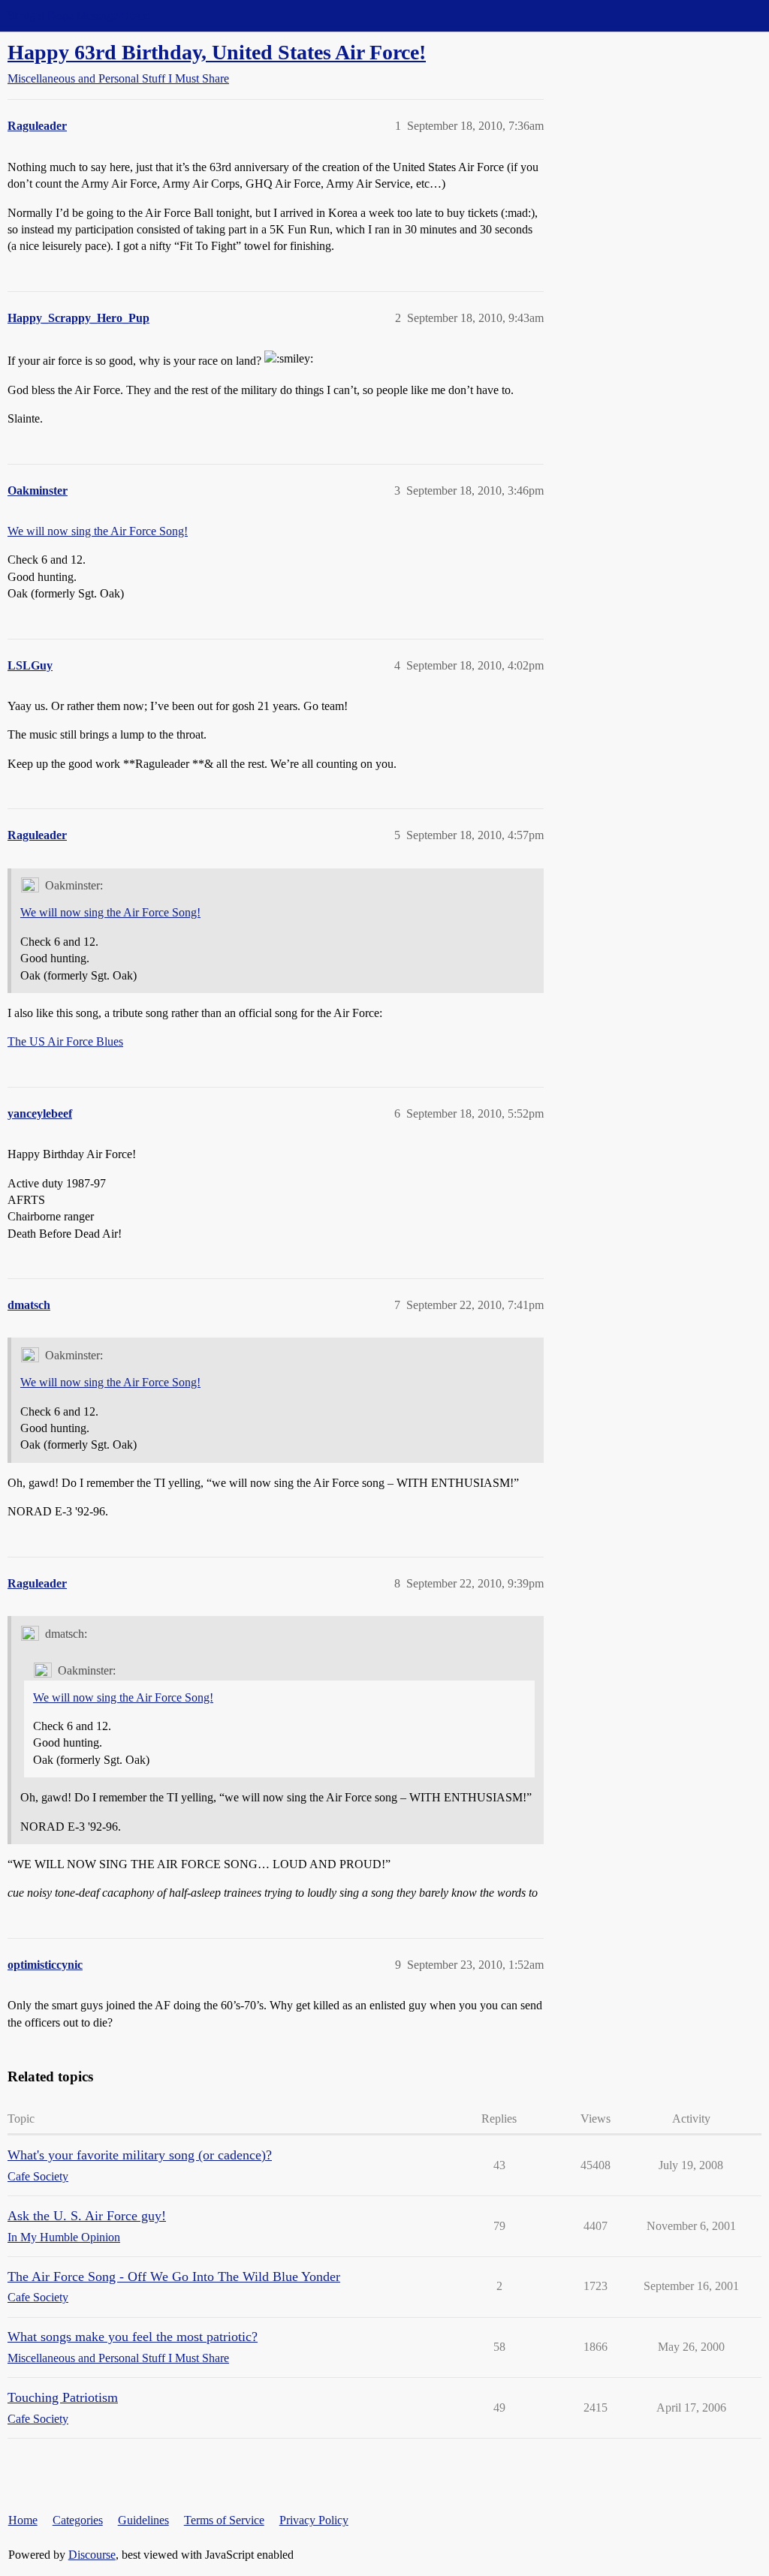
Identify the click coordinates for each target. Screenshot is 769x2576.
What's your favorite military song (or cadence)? (140, 2155)
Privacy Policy (314, 2520)
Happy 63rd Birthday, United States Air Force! (217, 52)
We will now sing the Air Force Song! (98, 531)
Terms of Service (224, 2520)
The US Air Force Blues (65, 1041)
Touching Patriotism (63, 2397)
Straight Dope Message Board (79, 15)
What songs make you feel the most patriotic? (133, 2337)
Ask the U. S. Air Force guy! (87, 2216)
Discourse (92, 2555)
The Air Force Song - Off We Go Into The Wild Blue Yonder (174, 2277)
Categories (78, 2520)
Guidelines (143, 2520)
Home (23, 2520)
